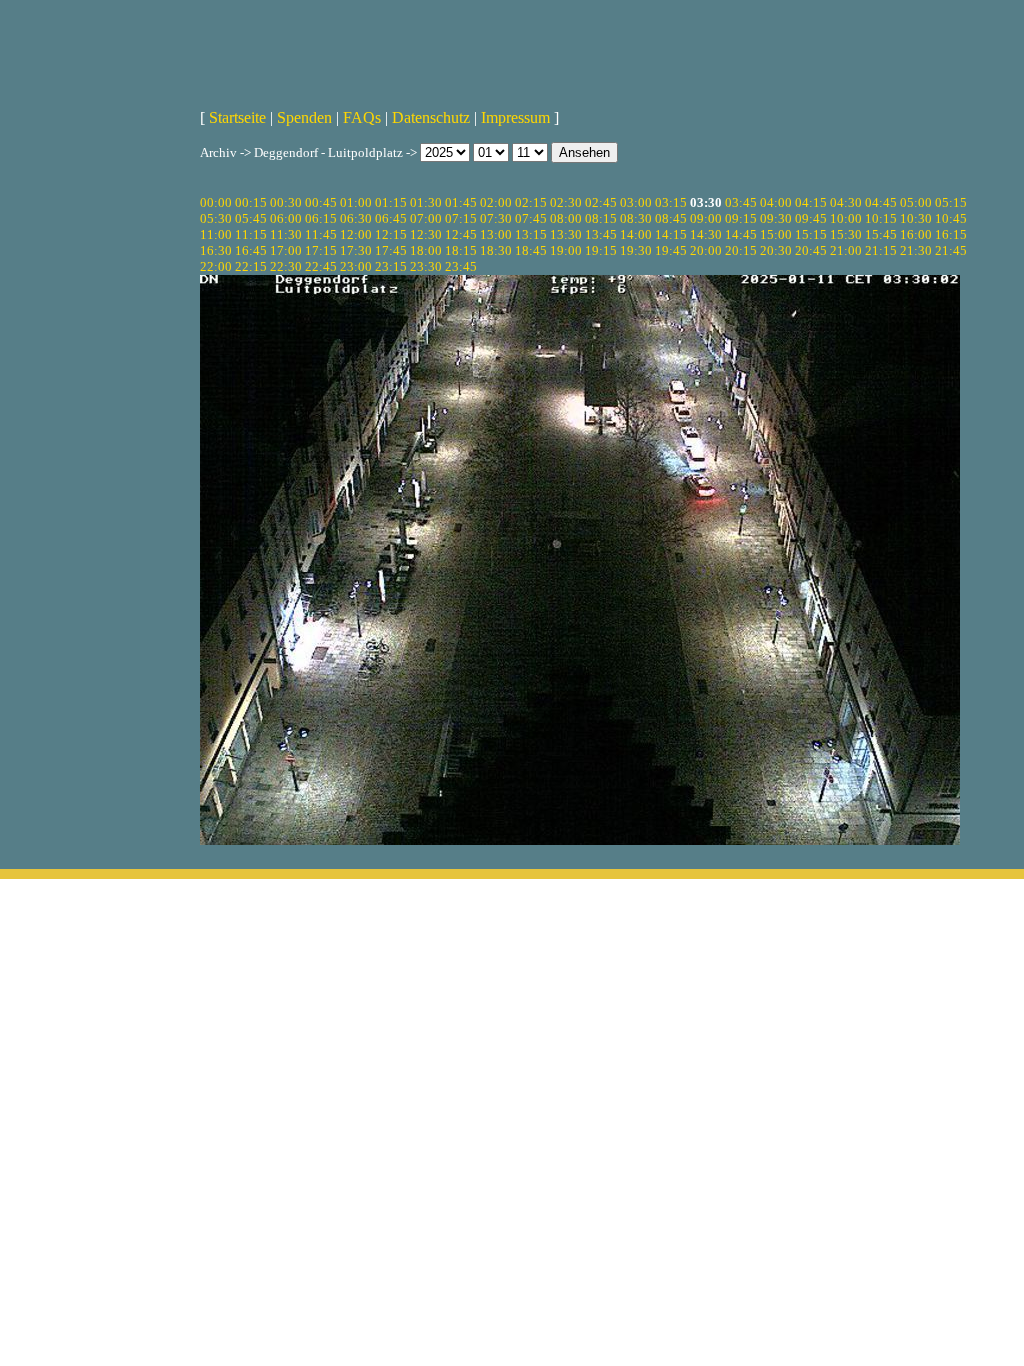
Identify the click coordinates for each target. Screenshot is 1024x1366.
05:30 (216, 218)
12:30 (426, 234)
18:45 (531, 250)
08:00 (566, 218)
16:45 (251, 250)
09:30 (776, 218)
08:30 (636, 218)
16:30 (216, 250)
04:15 (811, 202)
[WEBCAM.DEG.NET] (512, 47)
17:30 (356, 250)
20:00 (706, 250)
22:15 (251, 266)
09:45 (811, 218)
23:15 (391, 266)
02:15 (531, 202)
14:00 (636, 234)
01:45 (461, 202)
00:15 (251, 202)
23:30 (426, 266)
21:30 (916, 250)
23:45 (461, 266)
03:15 (671, 202)
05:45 (251, 218)
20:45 (811, 250)
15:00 (776, 234)
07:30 (496, 218)
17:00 (286, 250)
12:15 (391, 234)
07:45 (531, 218)
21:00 (846, 250)
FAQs (362, 117)
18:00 (426, 250)
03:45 (741, 202)
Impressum (515, 117)
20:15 (741, 250)
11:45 (321, 234)
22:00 (216, 266)
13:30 (566, 234)
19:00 (566, 250)
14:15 (671, 234)
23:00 (356, 266)
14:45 (741, 234)
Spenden (304, 117)
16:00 (916, 234)
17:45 (391, 250)
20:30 (776, 250)
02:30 (566, 202)
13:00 (496, 234)
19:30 (636, 250)
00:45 (321, 202)
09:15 (741, 218)
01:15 (391, 202)
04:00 (776, 202)
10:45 (951, 218)
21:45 (951, 250)
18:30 (496, 250)
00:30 (286, 202)
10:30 (916, 218)
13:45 (601, 234)
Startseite (237, 117)
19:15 (601, 250)
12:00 (356, 234)
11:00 (216, 234)
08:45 (671, 218)
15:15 (811, 234)
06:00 (286, 218)
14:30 (706, 234)
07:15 (461, 218)
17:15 (321, 250)
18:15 (461, 250)
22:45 (321, 266)
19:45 (671, 250)
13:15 (531, 234)
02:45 (601, 202)
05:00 (916, 202)
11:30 (286, 234)
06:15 (321, 218)
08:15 (601, 218)
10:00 (846, 218)
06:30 (356, 218)
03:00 (636, 202)
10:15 (881, 218)
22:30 (286, 266)
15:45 (881, 234)
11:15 (251, 234)
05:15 (951, 202)
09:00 (706, 218)
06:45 (391, 218)
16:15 (951, 234)
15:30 (846, 234)
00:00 (216, 202)
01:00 (356, 202)
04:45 (881, 202)
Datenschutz (431, 117)
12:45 (461, 234)
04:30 (846, 202)
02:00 (496, 202)
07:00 (426, 218)
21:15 (881, 250)
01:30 (426, 202)
